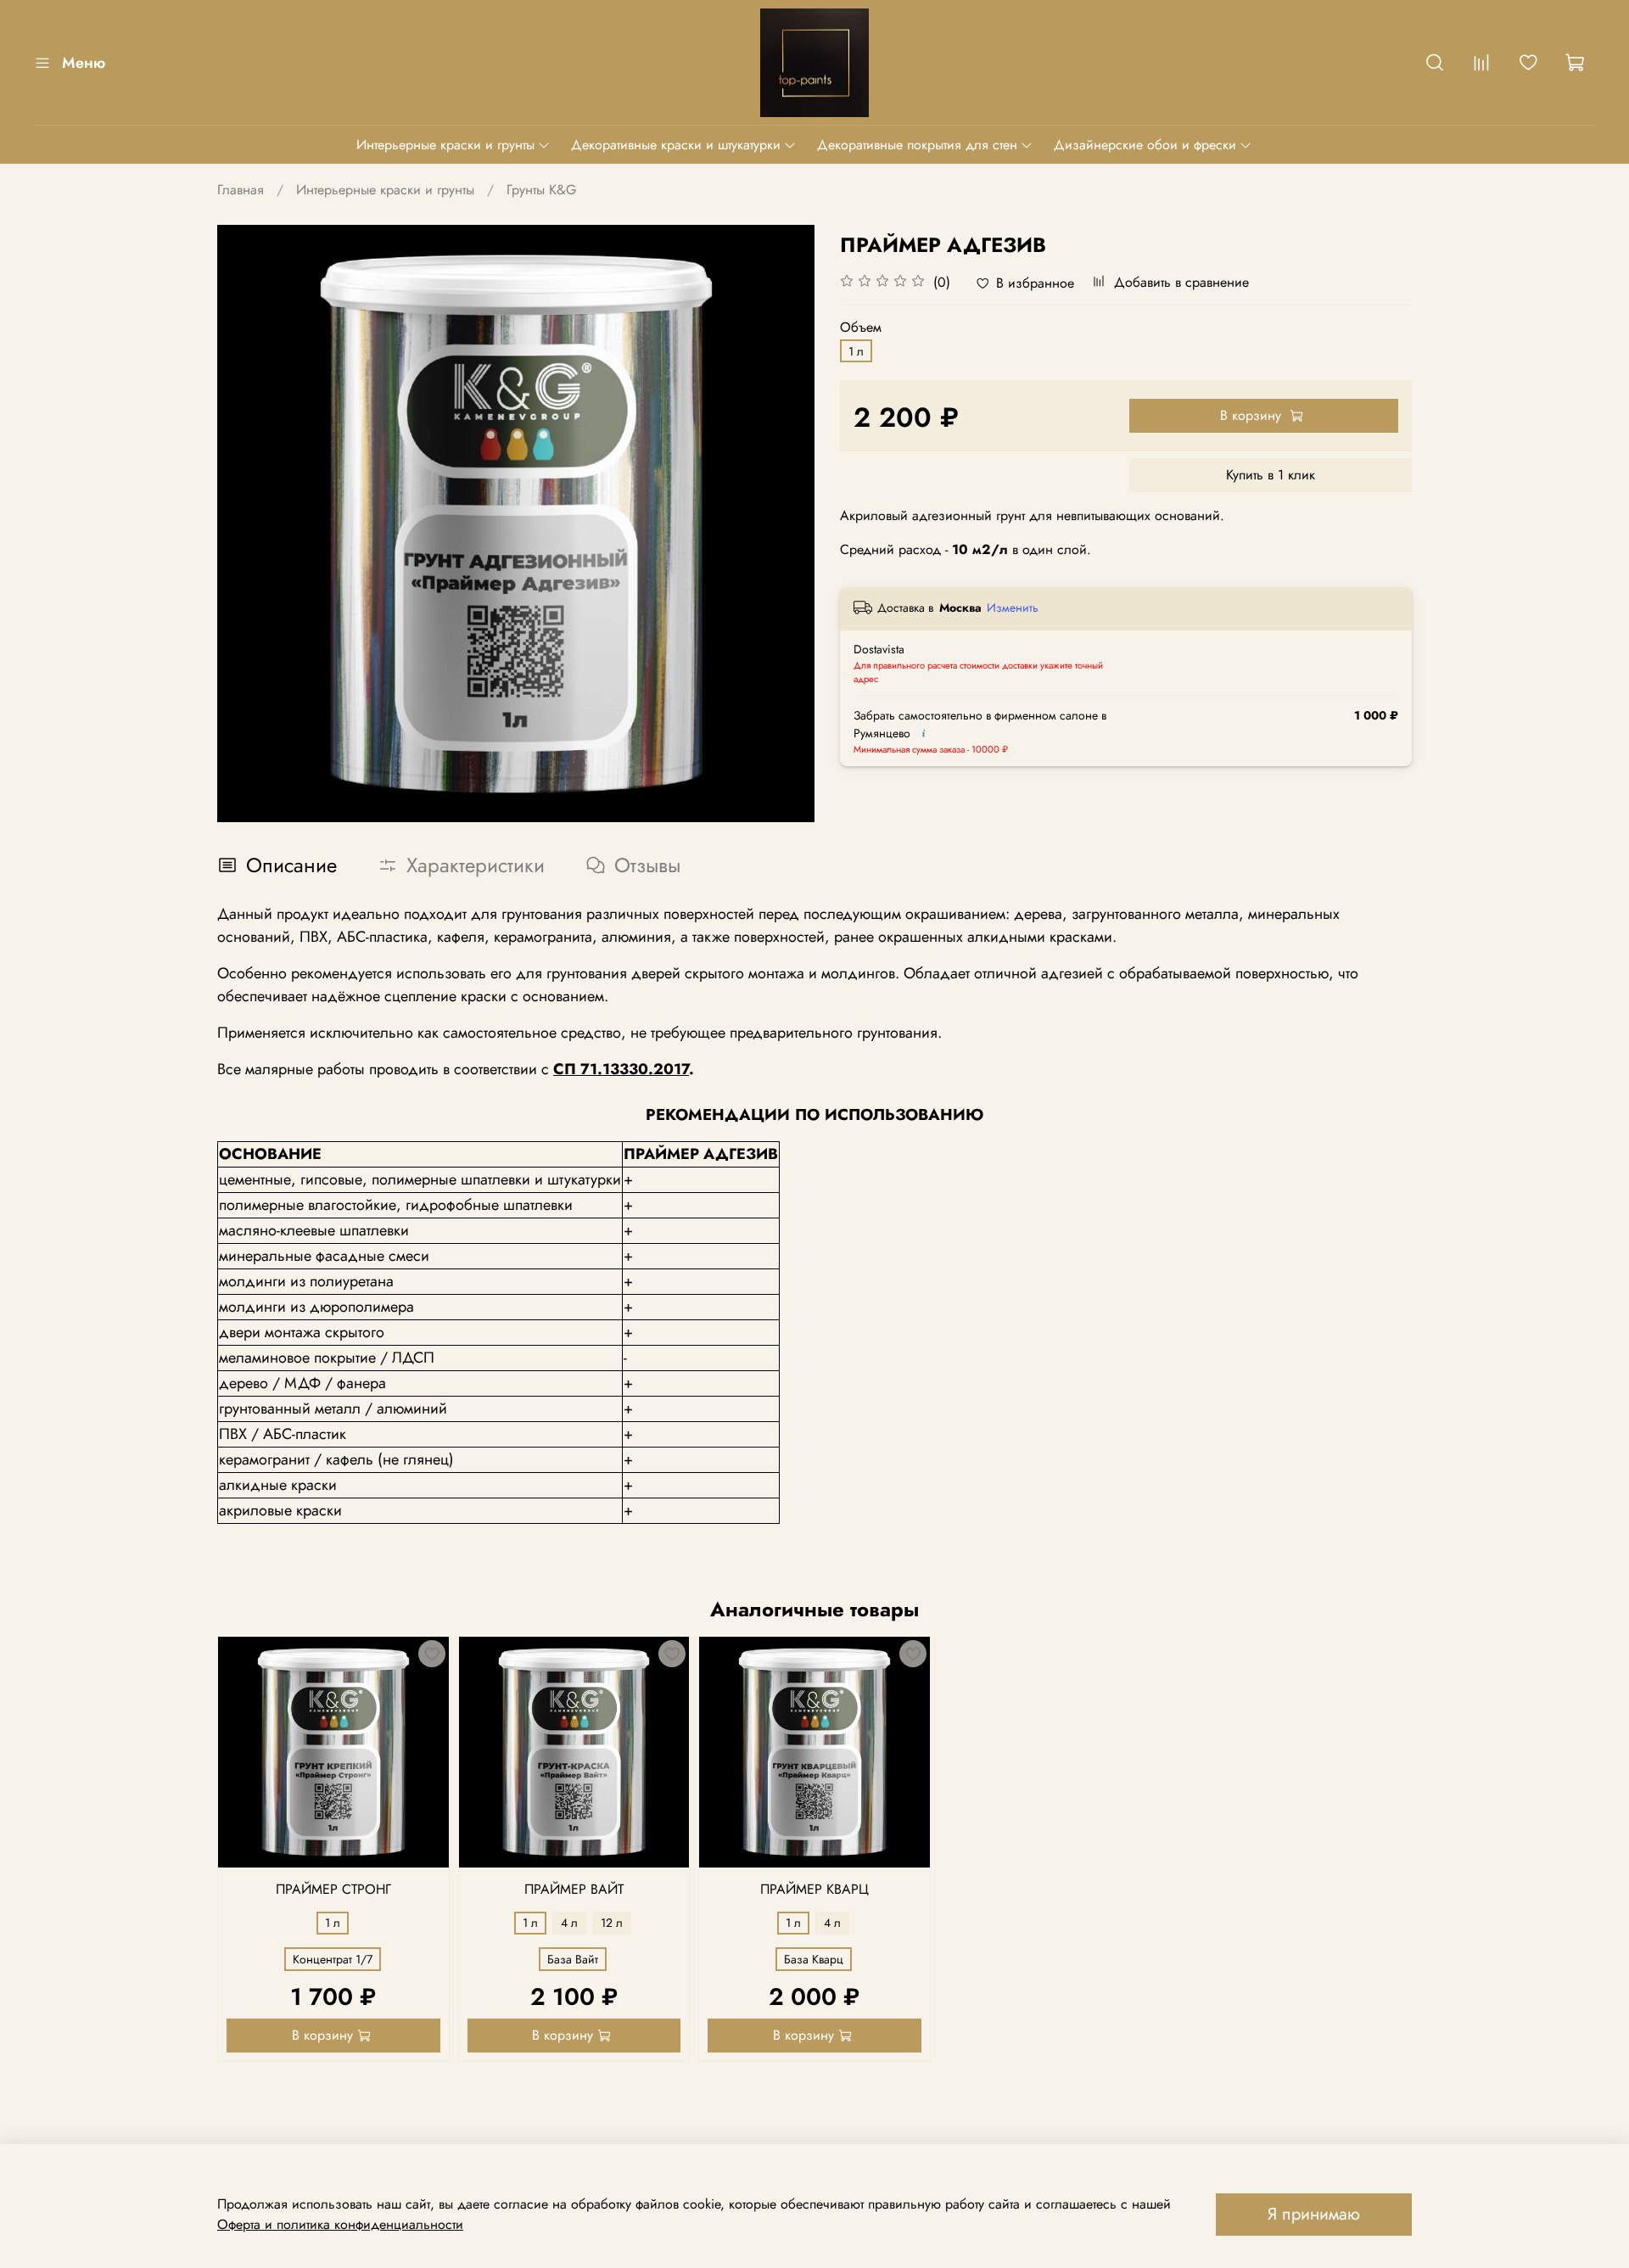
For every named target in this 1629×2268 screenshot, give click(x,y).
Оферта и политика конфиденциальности (340, 2224)
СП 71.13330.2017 (621, 1069)
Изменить (1013, 608)
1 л (856, 351)
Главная (241, 190)
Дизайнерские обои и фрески (1145, 145)
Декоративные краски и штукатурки (676, 145)
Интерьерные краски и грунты (445, 145)
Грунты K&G (541, 190)
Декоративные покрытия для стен (917, 145)
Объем (861, 327)
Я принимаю (1314, 2214)
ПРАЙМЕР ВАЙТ (574, 1889)
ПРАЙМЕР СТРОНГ (333, 1889)
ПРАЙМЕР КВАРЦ (814, 1889)
